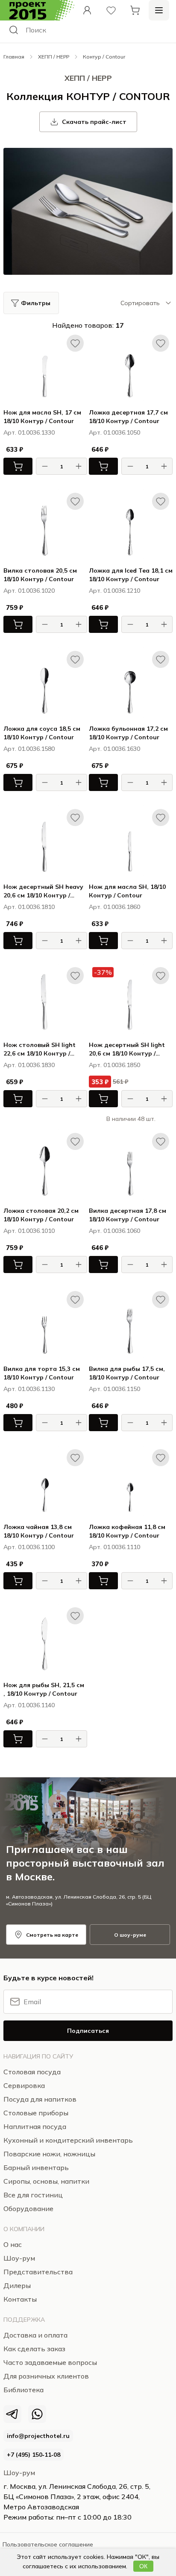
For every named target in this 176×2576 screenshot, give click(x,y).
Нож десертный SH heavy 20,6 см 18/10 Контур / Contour (43, 891)
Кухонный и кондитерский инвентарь (68, 2140)
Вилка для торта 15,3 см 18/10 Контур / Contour (42, 1373)
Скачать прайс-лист (94, 122)
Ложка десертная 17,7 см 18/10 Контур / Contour (128, 417)
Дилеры (17, 2285)
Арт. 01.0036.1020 (29, 591)
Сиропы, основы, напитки (46, 2181)
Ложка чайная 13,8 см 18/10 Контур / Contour (39, 1531)
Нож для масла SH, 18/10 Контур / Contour (127, 891)
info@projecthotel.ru (38, 2436)
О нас (13, 2244)
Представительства (38, 2272)
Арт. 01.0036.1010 (29, 1231)
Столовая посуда (32, 2072)
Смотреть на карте (52, 1935)
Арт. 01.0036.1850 (114, 1065)
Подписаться (88, 2031)
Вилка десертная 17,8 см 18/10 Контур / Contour (128, 1215)
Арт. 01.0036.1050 (114, 432)
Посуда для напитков (40, 2099)
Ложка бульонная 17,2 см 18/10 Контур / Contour (128, 733)
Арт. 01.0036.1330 (29, 432)
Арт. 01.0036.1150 (114, 1389)
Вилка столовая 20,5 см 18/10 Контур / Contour (40, 575)
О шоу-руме (130, 1935)
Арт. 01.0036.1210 (114, 591)
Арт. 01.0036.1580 (29, 749)
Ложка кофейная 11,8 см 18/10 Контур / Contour (127, 1531)
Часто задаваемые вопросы (50, 2362)
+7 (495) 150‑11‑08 (34, 2455)
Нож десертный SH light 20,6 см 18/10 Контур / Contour (127, 1049)
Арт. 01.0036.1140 (29, 1705)
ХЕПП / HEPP (54, 57)
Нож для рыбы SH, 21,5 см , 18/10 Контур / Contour (44, 1689)
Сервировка (24, 2085)
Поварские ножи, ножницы (49, 2154)
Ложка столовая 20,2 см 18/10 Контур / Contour (41, 1215)
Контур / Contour (104, 57)
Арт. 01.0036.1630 (114, 749)
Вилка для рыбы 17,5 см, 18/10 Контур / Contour (127, 1373)
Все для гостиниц (33, 2195)
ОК (143, 2566)
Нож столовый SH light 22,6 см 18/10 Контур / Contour (40, 1049)
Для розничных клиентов (46, 2376)
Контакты (20, 2299)
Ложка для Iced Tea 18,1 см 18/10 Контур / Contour (131, 575)
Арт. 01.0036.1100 (29, 1547)
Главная (14, 57)
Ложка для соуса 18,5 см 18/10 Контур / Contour (42, 733)
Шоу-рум (19, 2473)
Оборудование (28, 2208)
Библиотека (23, 2390)
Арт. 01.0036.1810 (29, 907)
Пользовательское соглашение (48, 2544)
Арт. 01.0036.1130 (29, 1389)
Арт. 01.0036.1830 (29, 1065)
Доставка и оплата (35, 2335)
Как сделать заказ (34, 2349)
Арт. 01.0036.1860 (114, 907)
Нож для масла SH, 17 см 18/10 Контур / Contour (42, 417)
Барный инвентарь (36, 2167)
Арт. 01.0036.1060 (114, 1231)
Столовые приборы (36, 2113)
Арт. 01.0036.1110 (114, 1547)
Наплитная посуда (35, 2126)
